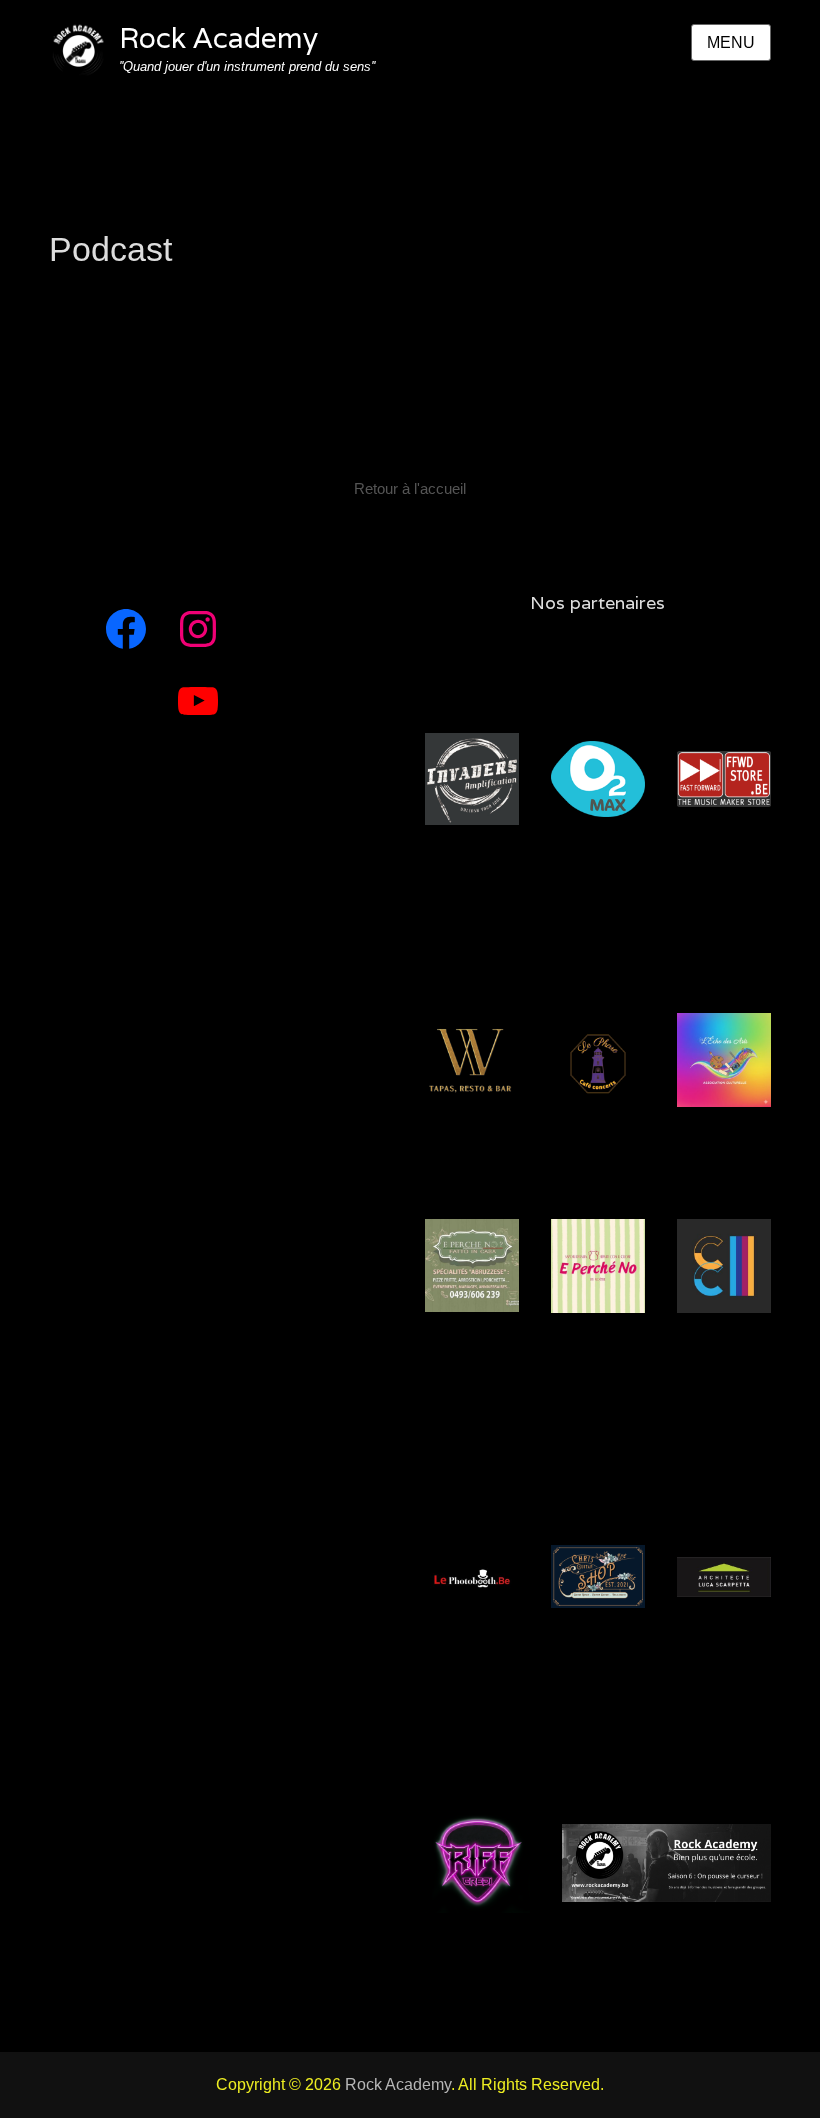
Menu (731, 42)
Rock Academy (218, 38)
